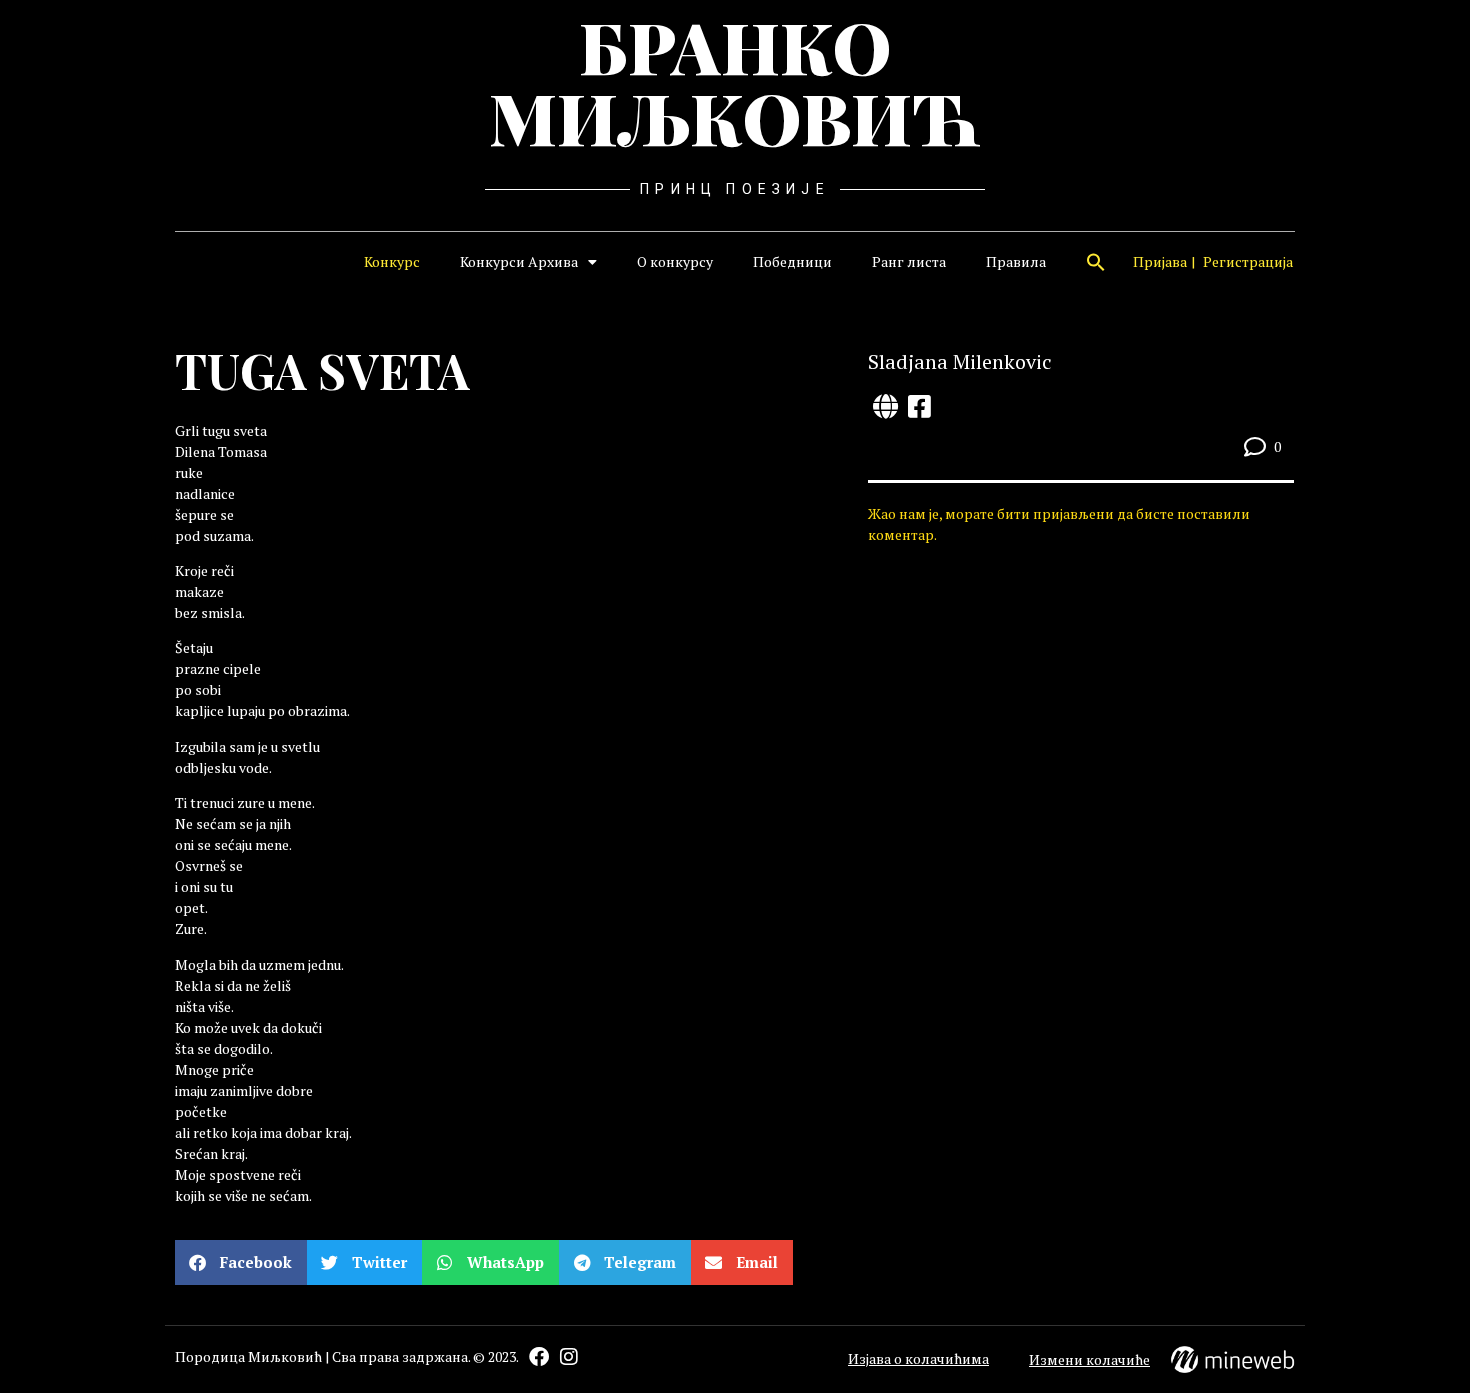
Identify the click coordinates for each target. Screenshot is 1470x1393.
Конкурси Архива (519, 261)
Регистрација (1248, 261)
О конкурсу (675, 261)
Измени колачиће (1089, 1359)
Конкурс (392, 261)
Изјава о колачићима (918, 1358)
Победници (792, 261)
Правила (1016, 261)
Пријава (1160, 261)
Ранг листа (909, 261)
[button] (1096, 262)
